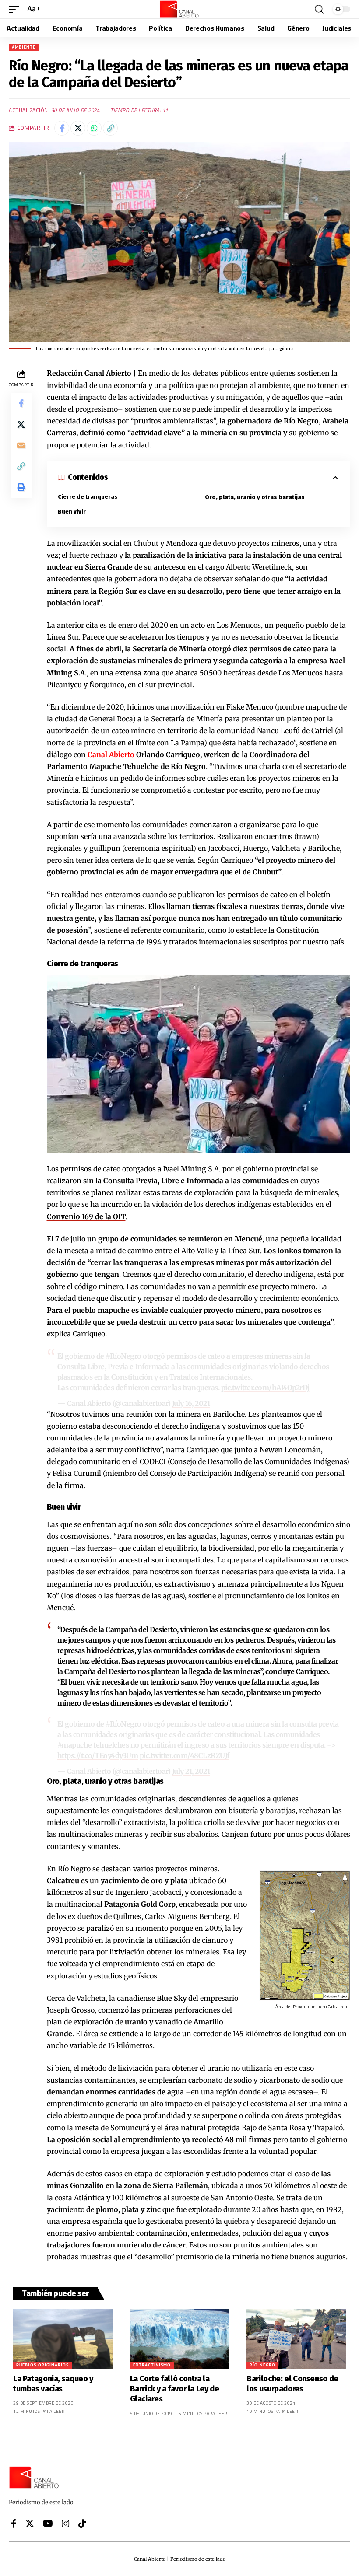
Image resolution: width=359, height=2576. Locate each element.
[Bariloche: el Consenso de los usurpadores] (296, 2339)
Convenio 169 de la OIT (86, 1216)
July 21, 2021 (191, 1771)
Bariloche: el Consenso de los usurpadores (292, 2384)
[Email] (21, 445)
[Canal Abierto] (179, 9)
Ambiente (24, 47)
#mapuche (75, 1745)
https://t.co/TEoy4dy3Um (98, 1755)
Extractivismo (152, 2365)
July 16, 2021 (191, 1403)
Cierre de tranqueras (88, 497)
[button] (16, 9)
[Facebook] (14, 2524)
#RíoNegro (123, 1356)
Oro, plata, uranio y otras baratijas (255, 497)
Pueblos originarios (42, 2365)
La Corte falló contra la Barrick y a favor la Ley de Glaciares (175, 2389)
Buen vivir (72, 512)
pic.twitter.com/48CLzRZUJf (185, 1755)
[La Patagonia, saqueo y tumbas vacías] (63, 2339)
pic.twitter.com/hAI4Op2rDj (265, 1388)
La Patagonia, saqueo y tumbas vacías (53, 2384)
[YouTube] (48, 2524)
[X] (30, 2524)
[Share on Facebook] (62, 128)
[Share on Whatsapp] (94, 128)
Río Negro (262, 2365)
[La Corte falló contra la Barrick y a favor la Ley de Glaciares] (180, 2339)
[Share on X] (78, 128)
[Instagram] (66, 2524)
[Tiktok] (82, 2524)
